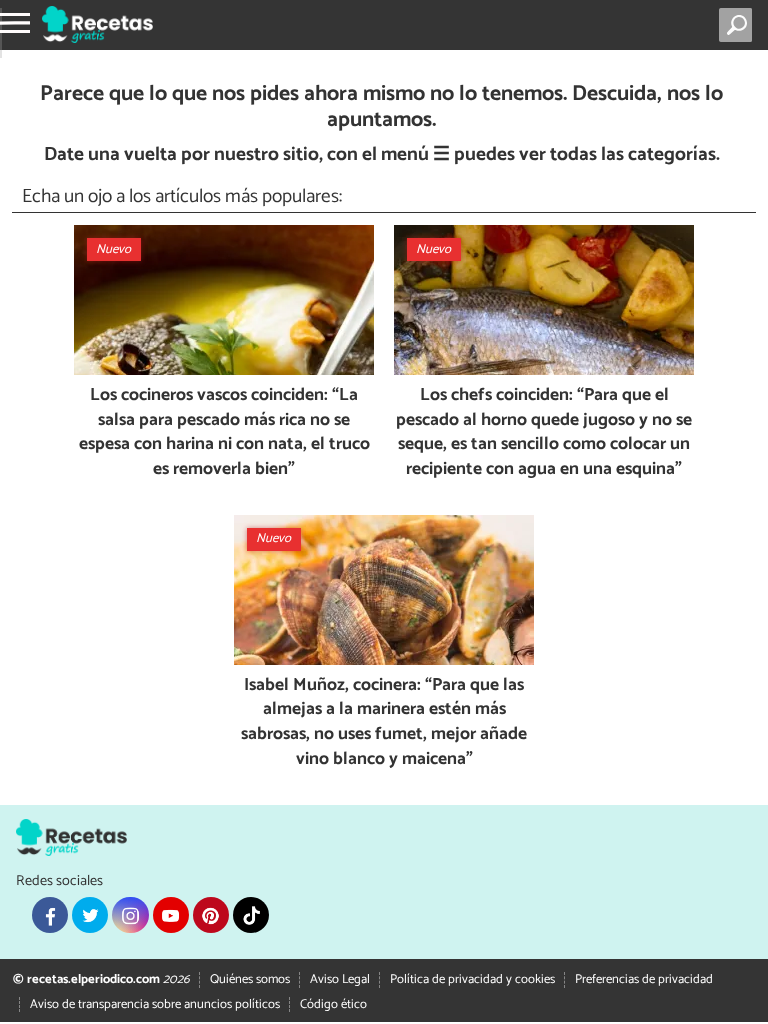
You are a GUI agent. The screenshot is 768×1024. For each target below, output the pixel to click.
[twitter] (90, 915)
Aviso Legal (340, 979)
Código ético (333, 1004)
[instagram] (130, 915)
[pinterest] (211, 915)
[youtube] (171, 915)
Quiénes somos (250, 979)
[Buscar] (739, 25)
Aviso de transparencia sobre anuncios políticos (155, 1004)
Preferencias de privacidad (644, 979)
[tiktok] (251, 915)
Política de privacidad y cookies (472, 979)
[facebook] (50, 915)
